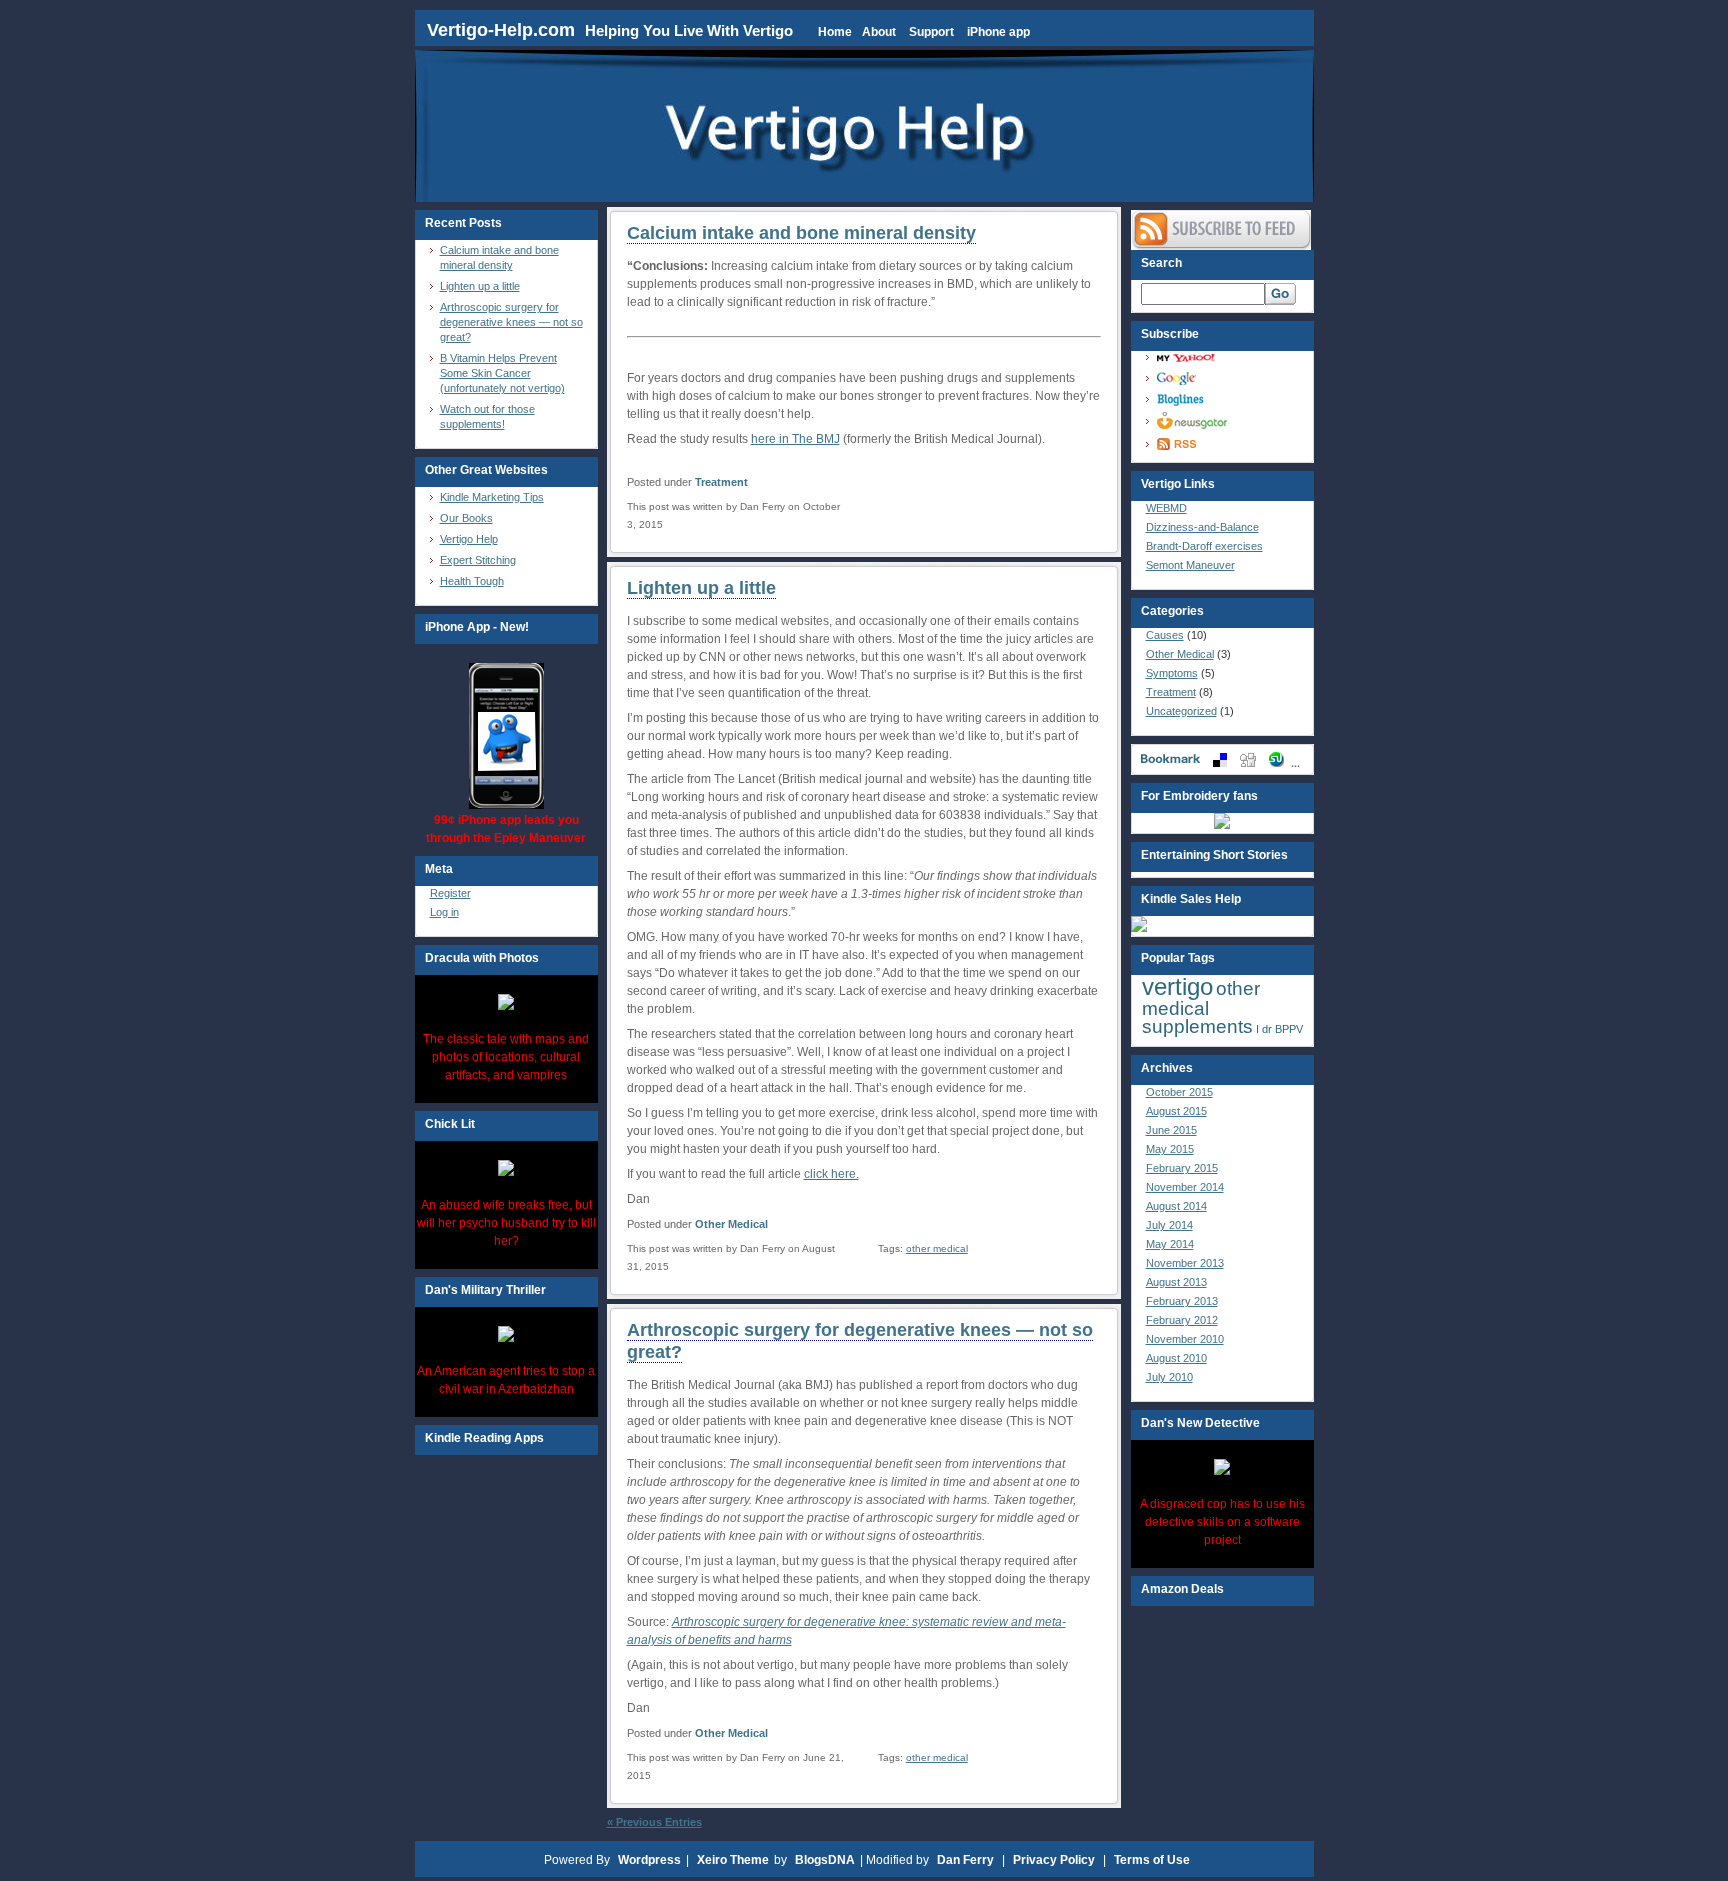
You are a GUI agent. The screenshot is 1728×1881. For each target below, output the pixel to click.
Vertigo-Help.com (503, 30)
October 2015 (1179, 1092)
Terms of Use (1152, 1860)
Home (835, 32)
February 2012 (1182, 1320)
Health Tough (472, 581)
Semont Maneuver (1190, 565)
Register (450, 893)
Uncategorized (1181, 711)
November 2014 (1185, 1187)
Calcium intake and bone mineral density (801, 233)
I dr (1264, 1029)
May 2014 (1170, 1244)
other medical (937, 1248)
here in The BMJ (795, 439)
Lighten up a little (480, 286)
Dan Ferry (965, 1860)
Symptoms (1172, 673)
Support (931, 32)
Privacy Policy (1054, 1860)
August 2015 (1176, 1111)
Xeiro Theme (733, 1860)
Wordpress (649, 1860)
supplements (1197, 1026)
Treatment (721, 482)
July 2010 (1169, 1377)
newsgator (1228, 421)
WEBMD (1166, 508)
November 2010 (1185, 1339)
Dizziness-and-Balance (1202, 527)
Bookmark (1222, 759)
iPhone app (998, 32)
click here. (831, 1174)
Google (1228, 378)
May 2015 (1170, 1149)
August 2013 (1176, 1282)
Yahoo (1228, 357)
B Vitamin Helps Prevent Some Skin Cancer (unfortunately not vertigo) (502, 373)
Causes (1165, 635)
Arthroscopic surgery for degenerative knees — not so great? (511, 322)
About (879, 32)
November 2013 (1185, 1263)
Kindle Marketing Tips (492, 497)
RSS (1228, 444)
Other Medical (731, 1224)
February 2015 (1182, 1168)
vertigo (1177, 986)
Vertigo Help (469, 539)
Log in (444, 912)
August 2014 (1176, 1206)
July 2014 (1169, 1225)
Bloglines (1228, 399)
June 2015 (1171, 1130)
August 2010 (1176, 1358)
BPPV (1289, 1029)
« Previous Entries (654, 1822)
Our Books (466, 518)
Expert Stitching (478, 560)
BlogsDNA (825, 1860)
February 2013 (1182, 1301)
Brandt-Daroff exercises (1204, 546)
